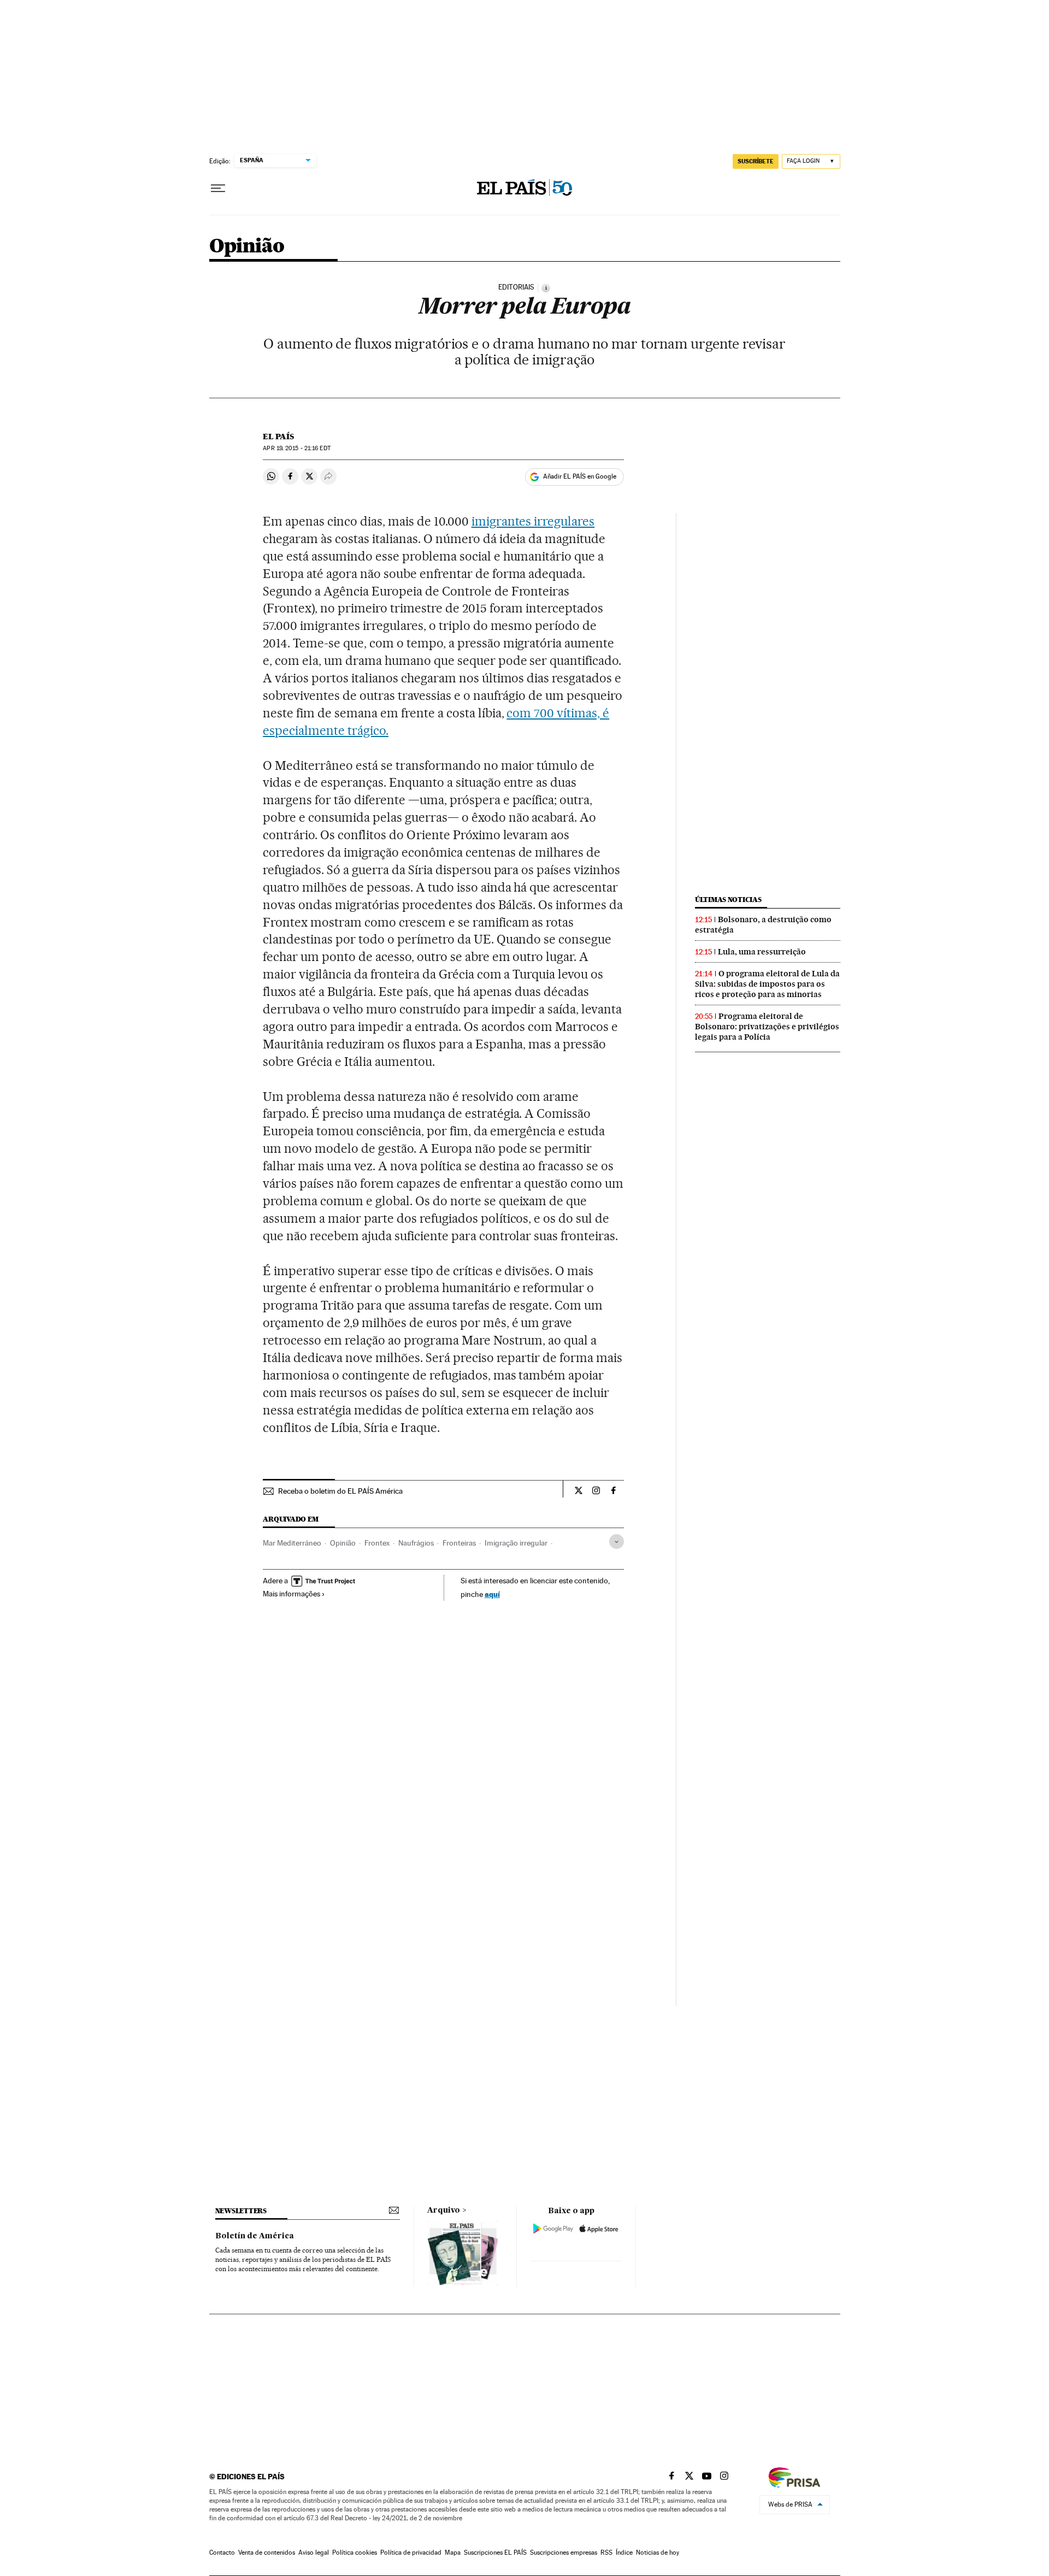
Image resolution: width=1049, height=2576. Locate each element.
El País (278, 437)
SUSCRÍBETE (756, 161)
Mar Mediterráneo (292, 1543)
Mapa (453, 2553)
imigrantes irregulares (533, 521)
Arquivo (444, 2210)
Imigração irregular (516, 1543)
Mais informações (291, 1594)
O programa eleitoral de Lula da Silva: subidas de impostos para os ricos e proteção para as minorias (767, 984)
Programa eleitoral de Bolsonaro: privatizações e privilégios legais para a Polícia (767, 1027)
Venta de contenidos (267, 2553)
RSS (606, 2553)
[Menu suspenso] (218, 188)
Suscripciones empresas (564, 2553)
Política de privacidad (411, 2553)
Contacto (222, 2553)
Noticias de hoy (658, 2553)
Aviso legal (314, 2553)
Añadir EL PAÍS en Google (580, 476)
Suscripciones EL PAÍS (495, 2553)
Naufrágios (416, 1543)
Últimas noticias (728, 900)
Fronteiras (459, 1543)
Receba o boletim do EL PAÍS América (340, 1491)
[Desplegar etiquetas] (617, 1542)
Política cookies (355, 2553)
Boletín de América (255, 2236)
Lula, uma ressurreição (762, 952)
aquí (492, 1594)
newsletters (241, 2211)
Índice (624, 2553)
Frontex (377, 1543)
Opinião (247, 247)
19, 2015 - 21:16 (296, 448)
